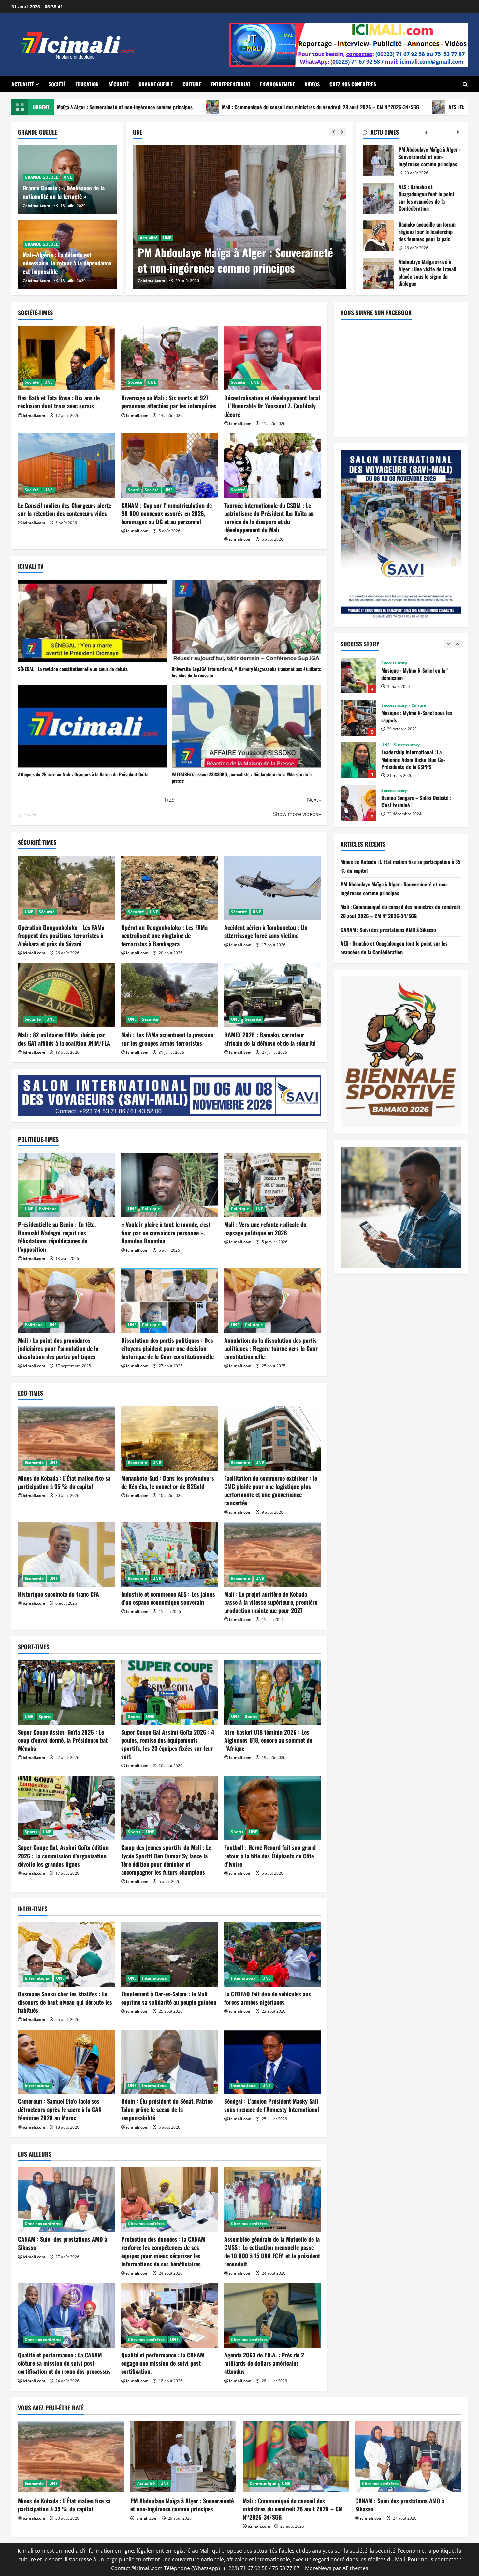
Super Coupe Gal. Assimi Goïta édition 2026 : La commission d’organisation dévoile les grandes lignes (63, 1856)
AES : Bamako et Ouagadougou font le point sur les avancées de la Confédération (338, 107)
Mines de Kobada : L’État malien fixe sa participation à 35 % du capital (64, 1482)
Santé (134, 490)
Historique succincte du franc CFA (58, 1594)
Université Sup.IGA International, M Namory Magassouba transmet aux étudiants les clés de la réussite (246, 672)
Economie (34, 1463)
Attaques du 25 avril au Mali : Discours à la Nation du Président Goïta (83, 774)
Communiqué (263, 2484)
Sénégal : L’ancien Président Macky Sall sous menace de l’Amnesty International (272, 2105)
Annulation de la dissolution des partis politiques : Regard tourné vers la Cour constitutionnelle (271, 1348)
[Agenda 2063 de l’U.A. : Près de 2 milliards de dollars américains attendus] (273, 2315)
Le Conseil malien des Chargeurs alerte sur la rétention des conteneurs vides (65, 509)
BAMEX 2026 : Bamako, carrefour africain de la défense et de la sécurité (270, 1039)
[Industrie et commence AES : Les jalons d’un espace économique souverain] (170, 1554)
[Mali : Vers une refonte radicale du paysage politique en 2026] (273, 1185)
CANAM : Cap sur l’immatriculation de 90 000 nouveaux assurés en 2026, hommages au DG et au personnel (167, 513)
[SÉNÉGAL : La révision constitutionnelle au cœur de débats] (93, 621)
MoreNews (318, 2568)
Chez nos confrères (353, 84)
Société (57, 84)
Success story (394, 663)
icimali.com (154, 281)
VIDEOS (312, 84)
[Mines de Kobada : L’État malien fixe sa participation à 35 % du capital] (66, 1439)
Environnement (277, 84)
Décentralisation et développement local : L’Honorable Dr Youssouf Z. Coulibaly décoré (272, 406)
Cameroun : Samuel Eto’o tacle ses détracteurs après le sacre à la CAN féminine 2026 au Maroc (60, 2109)
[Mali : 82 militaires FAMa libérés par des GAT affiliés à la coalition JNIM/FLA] (66, 995)
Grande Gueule (156, 84)
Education (87, 84)
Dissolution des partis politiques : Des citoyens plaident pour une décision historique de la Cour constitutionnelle (167, 1348)
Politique (48, 1209)
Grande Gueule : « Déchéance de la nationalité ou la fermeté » (64, 192)
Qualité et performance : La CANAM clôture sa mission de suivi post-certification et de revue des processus (64, 2363)
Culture (192, 84)
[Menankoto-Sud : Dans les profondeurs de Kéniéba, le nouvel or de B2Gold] (170, 1439)
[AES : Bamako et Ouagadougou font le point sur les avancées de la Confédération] (240, 217)
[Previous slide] (334, 132)
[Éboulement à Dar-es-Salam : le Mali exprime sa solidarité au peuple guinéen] (170, 1954)
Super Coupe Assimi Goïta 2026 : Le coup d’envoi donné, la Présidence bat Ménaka (63, 1740)
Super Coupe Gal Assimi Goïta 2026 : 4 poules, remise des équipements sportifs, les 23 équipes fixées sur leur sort (168, 1744)
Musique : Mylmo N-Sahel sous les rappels (358, 803)
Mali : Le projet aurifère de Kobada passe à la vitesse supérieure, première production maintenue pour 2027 (271, 1602)
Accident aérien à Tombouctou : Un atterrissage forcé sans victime (266, 931)
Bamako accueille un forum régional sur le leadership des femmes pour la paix (378, 236)
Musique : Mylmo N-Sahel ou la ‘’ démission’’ (358, 760)
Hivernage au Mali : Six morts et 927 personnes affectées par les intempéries (169, 402)
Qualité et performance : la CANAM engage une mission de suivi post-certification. (163, 2363)
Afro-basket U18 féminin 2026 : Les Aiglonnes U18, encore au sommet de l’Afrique (268, 1740)
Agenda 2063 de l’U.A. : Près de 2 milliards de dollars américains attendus (264, 2363)
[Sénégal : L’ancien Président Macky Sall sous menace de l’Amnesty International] (273, 2062)
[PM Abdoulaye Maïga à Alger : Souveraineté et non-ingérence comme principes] (183, 2456)
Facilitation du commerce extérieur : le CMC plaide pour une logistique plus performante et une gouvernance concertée (271, 1491)
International (38, 1978)
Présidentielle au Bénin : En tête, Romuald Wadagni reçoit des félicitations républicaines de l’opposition (57, 1237)
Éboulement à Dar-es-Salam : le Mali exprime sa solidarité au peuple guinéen (169, 1998)
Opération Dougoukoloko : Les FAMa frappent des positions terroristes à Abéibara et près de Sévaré (61, 935)
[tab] (381, 133)
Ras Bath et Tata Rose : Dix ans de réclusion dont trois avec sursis (59, 402)
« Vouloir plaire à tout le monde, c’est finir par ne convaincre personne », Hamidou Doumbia (166, 1233)
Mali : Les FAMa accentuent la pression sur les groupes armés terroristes (167, 1039)
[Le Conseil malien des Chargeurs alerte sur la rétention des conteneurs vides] (66, 466)
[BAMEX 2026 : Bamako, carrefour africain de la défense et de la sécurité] (273, 995)
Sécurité (119, 84)
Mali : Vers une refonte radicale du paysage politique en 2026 (265, 1228)
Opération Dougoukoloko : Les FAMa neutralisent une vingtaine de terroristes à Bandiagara (164, 935)
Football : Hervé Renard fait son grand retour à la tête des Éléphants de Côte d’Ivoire (270, 1856)
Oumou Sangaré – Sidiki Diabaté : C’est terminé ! (358, 675)
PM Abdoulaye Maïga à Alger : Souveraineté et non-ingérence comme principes (378, 161)
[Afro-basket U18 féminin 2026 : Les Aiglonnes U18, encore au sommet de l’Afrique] (273, 1692)
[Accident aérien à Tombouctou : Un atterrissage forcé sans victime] (273, 888)
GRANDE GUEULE (41, 177)
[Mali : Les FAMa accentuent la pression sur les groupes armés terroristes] (170, 995)
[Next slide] (342, 132)
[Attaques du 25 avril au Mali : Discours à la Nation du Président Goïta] (93, 726)
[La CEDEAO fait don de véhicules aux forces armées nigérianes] (273, 1954)
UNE (167, 238)
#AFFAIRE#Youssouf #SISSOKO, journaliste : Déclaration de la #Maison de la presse (242, 777)
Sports (45, 1716)
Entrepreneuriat (231, 84)
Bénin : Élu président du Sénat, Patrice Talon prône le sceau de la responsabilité (167, 2109)
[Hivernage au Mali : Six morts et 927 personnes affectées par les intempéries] (170, 358)
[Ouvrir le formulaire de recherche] (465, 84)
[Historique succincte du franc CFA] (66, 1554)
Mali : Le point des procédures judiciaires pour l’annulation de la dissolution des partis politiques (58, 1348)
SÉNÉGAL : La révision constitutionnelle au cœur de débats (73, 669)
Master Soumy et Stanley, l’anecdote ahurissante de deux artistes (358, 718)
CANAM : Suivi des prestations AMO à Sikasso (63, 2243)
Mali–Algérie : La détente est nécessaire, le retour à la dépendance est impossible (67, 263)
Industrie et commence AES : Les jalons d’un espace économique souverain (168, 1598)
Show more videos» (297, 814)
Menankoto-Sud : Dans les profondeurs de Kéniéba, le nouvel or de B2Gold (168, 1482)
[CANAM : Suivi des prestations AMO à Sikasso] (66, 2200)
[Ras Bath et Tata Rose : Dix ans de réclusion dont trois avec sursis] (66, 358)
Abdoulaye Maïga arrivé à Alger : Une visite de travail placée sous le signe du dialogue (378, 273)
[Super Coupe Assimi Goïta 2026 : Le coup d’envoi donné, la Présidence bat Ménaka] (66, 1692)
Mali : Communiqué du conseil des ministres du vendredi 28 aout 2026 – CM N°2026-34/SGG (125, 107)
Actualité (23, 84)
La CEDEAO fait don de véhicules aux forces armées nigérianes (268, 1998)
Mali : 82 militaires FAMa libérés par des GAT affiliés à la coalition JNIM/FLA (64, 1039)
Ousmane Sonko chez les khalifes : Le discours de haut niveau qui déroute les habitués (65, 2002)
